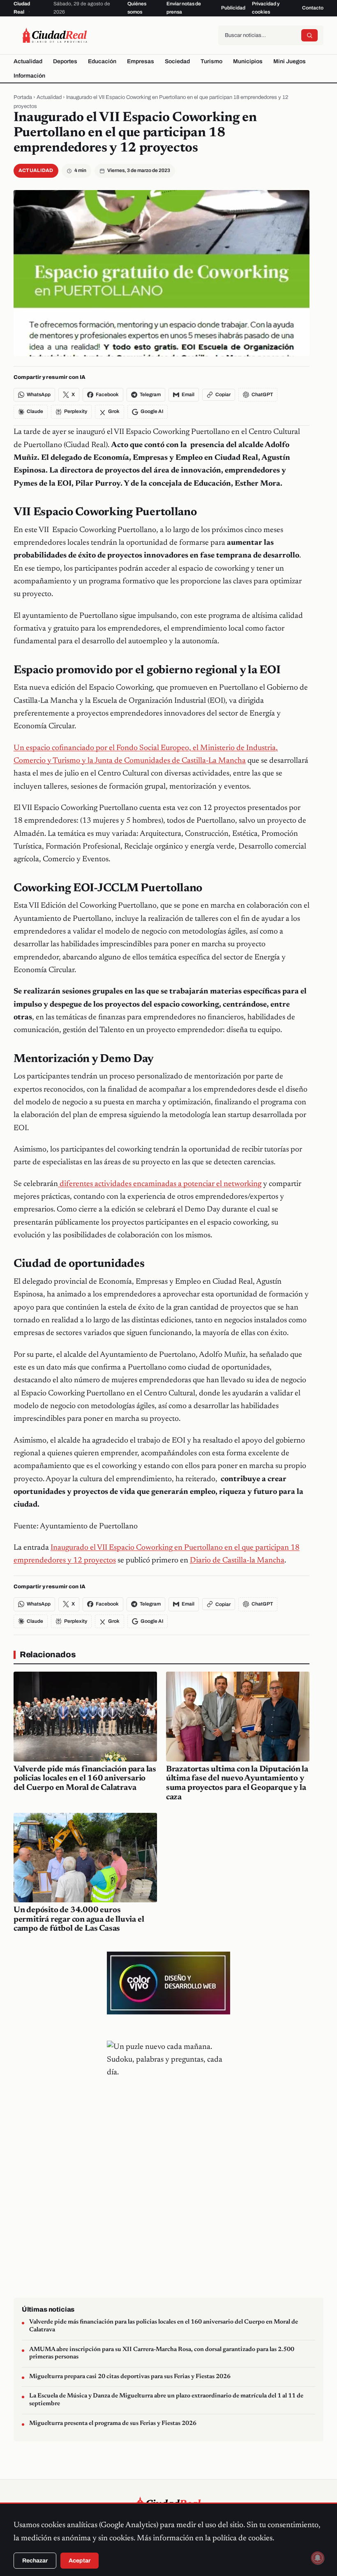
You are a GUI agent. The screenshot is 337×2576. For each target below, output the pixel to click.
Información (29, 76)
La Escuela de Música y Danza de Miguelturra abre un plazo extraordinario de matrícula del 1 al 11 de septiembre (166, 2400)
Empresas (141, 61)
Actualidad (28, 61)
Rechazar (35, 2561)
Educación (102, 61)
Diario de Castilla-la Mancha (237, 1561)
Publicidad (233, 8)
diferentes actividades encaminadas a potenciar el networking (160, 1184)
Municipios (248, 61)
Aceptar (80, 2561)
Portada (23, 97)
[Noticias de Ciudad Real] (55, 35)
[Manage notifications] (318, 2558)
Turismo (211, 61)
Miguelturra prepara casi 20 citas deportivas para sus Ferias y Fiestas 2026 (130, 2377)
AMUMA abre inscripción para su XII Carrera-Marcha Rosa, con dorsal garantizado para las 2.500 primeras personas (162, 2353)
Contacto (313, 8)
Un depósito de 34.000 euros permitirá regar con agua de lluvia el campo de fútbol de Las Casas (79, 1920)
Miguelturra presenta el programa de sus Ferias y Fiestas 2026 (113, 2423)
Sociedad (177, 61)
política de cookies (242, 2538)
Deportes (65, 61)
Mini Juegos (290, 61)
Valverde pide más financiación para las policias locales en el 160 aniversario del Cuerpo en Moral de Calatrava (85, 1779)
